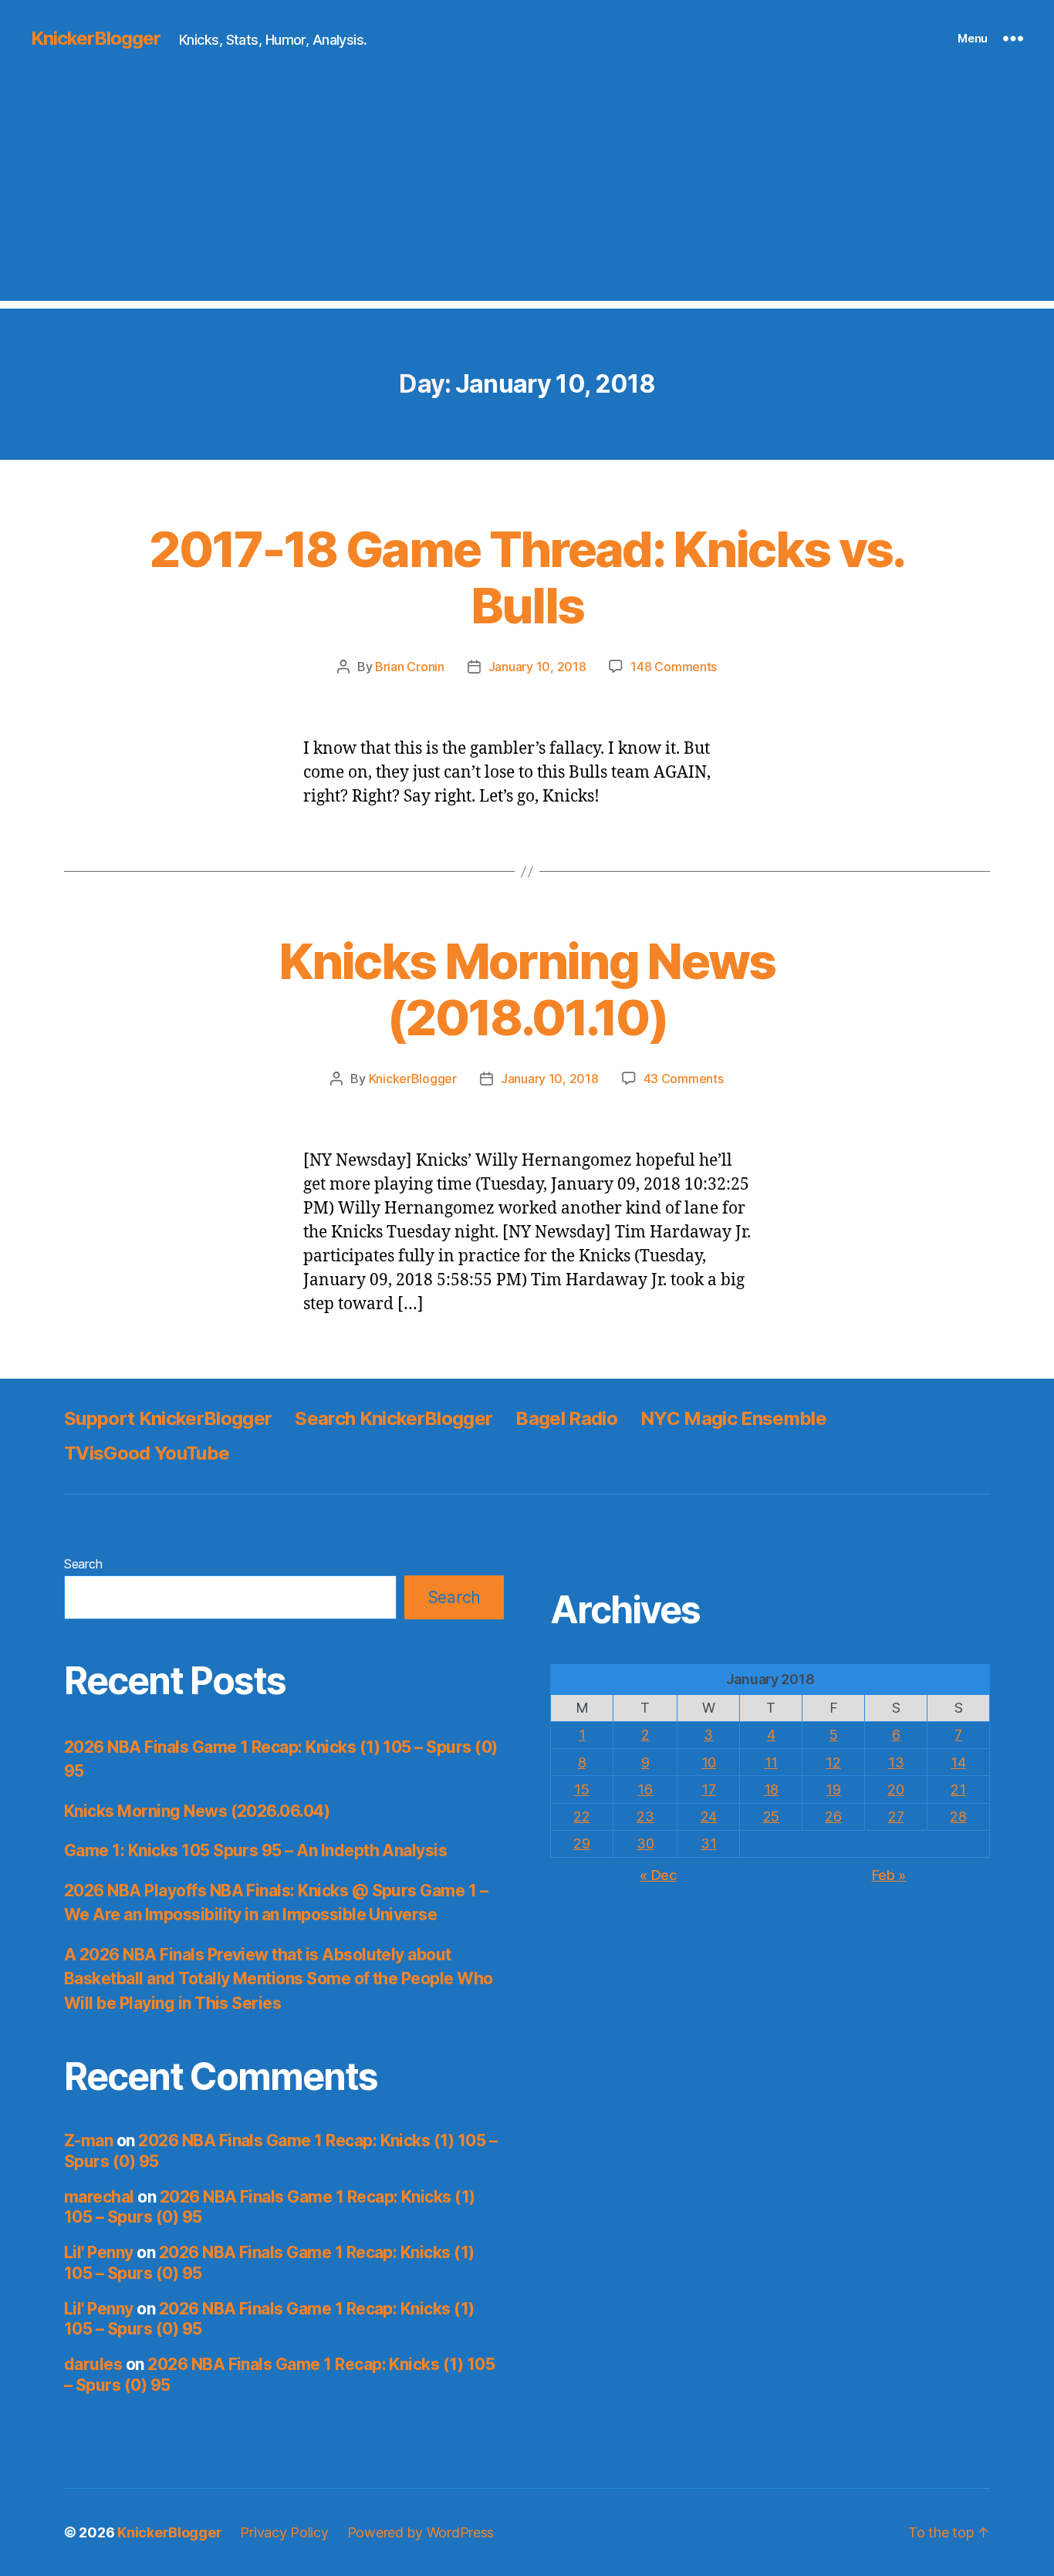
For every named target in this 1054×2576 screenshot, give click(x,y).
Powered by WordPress (421, 2532)
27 (896, 1816)
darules (93, 2364)
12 (833, 1762)
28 (958, 1816)
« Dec (658, 1875)
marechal (99, 2197)
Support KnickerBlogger (168, 1418)
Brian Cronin (410, 667)
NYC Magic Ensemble (733, 1418)
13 (896, 1762)
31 (708, 1843)
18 (771, 1789)
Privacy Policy (284, 2532)
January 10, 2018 (537, 667)
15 (581, 1789)
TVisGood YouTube (147, 1453)
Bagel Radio (566, 1418)
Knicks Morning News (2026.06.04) (197, 1811)
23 (645, 1816)
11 (771, 1762)
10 (709, 1762)
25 (771, 1816)
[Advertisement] (527, 193)
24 (709, 1816)
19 (833, 1789)
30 (645, 1843)
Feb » (889, 1875)
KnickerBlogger (96, 39)
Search (83, 1564)
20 (895, 1789)
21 (958, 1789)
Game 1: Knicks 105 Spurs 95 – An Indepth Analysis (255, 1850)
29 (581, 1843)
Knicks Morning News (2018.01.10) (527, 989)
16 (645, 1789)
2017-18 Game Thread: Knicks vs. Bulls (527, 577)
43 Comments (684, 1079)
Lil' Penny (99, 2252)
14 (958, 1762)
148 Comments (674, 667)
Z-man (88, 2140)
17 (708, 1789)
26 (833, 1816)
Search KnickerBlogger (394, 1418)
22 (581, 1816)
